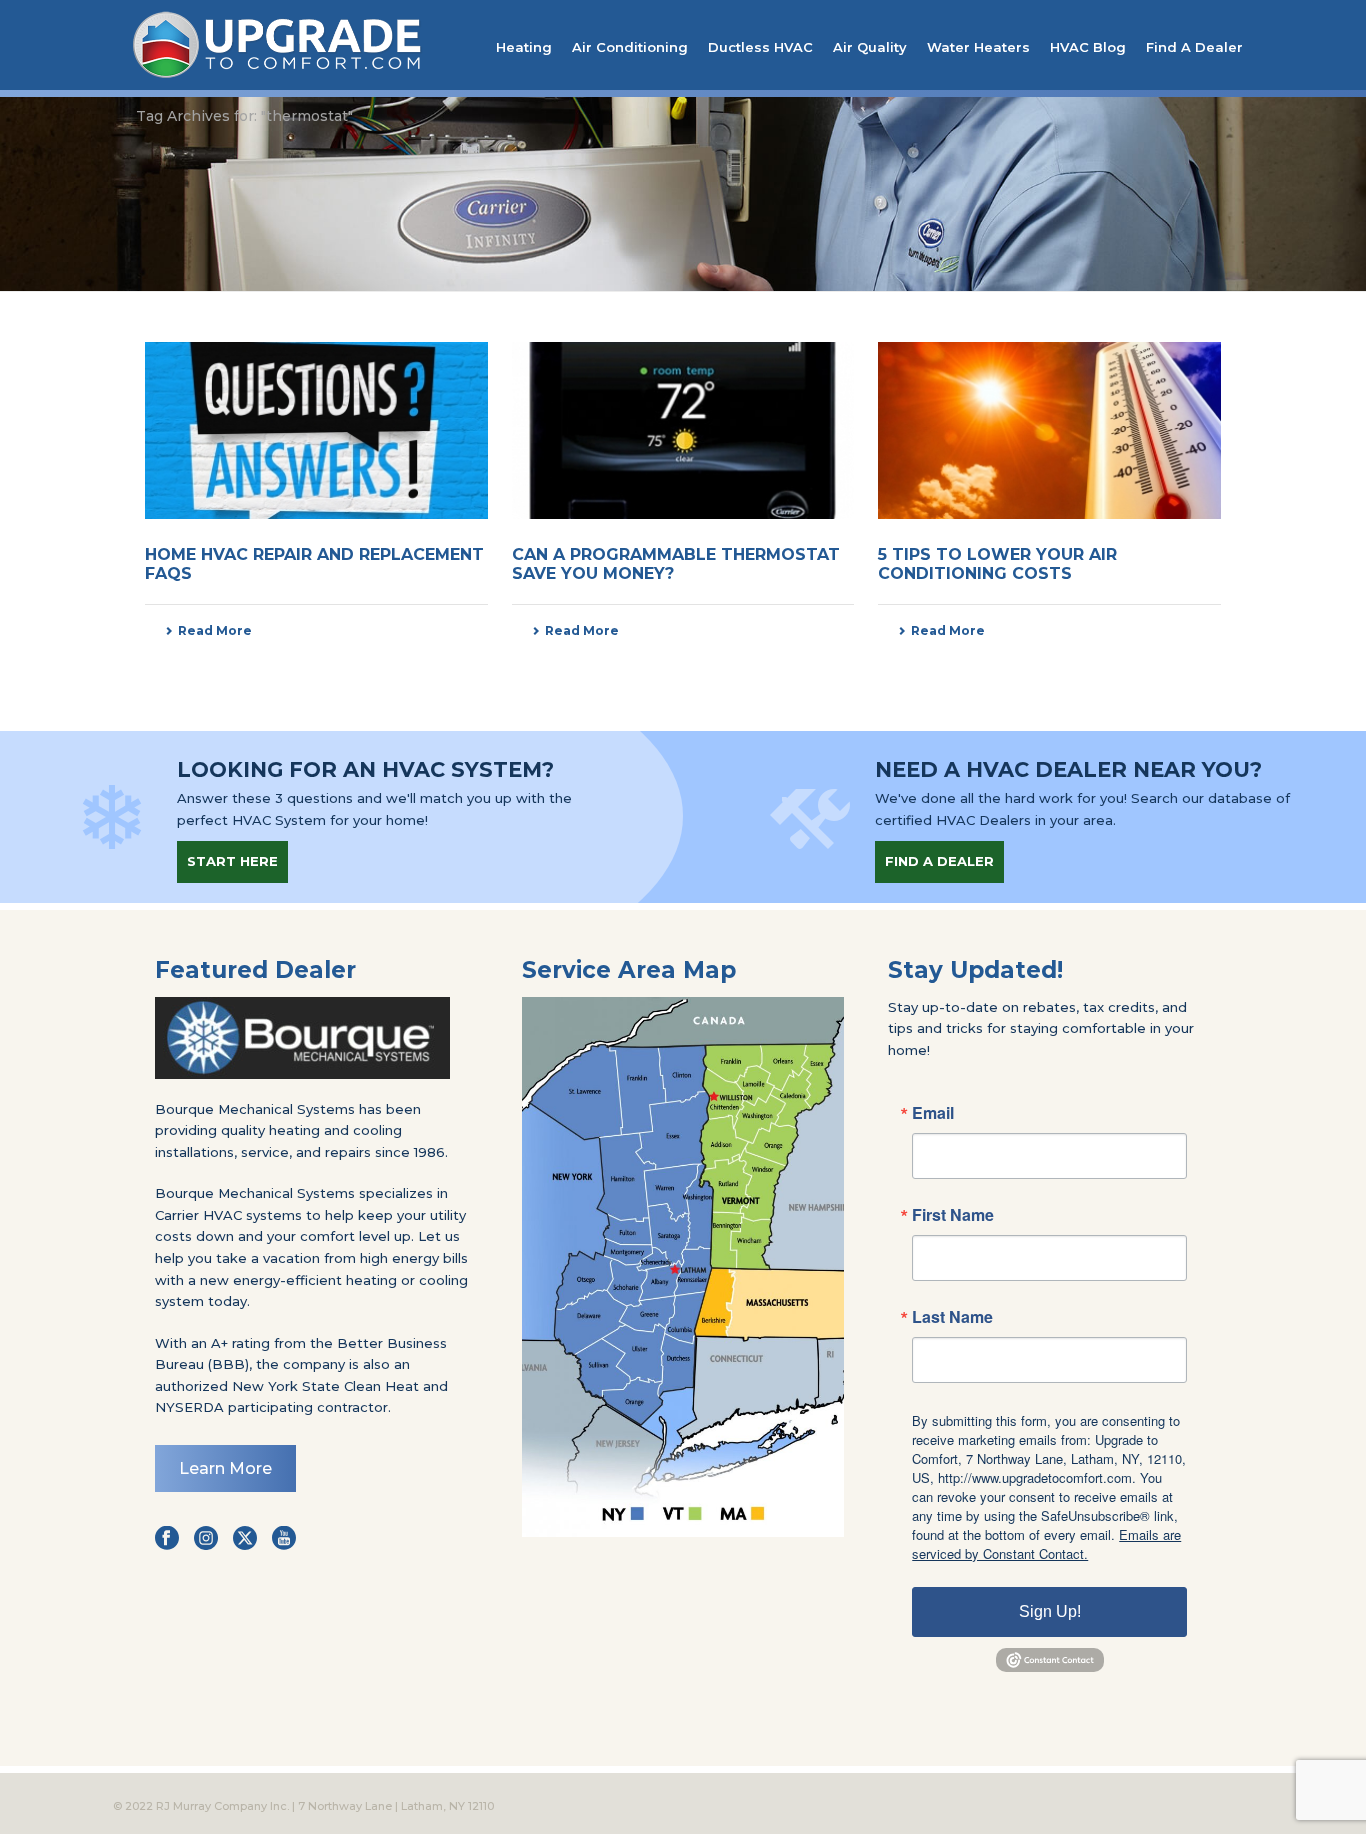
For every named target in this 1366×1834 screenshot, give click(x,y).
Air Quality (870, 47)
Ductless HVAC (760, 47)
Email (933, 1113)
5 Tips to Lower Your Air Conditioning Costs (997, 564)
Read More (215, 630)
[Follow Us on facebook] (167, 1539)
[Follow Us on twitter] (245, 1539)
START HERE (232, 861)
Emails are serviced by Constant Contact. (1046, 1544)
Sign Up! (1050, 1611)
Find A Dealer (1194, 47)
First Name (953, 1215)
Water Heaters (978, 47)
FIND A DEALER (939, 861)
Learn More (225, 1468)
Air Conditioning (630, 47)
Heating (524, 47)
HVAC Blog (1088, 47)
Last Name (952, 1317)
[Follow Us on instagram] (206, 1539)
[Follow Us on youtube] (284, 1539)
